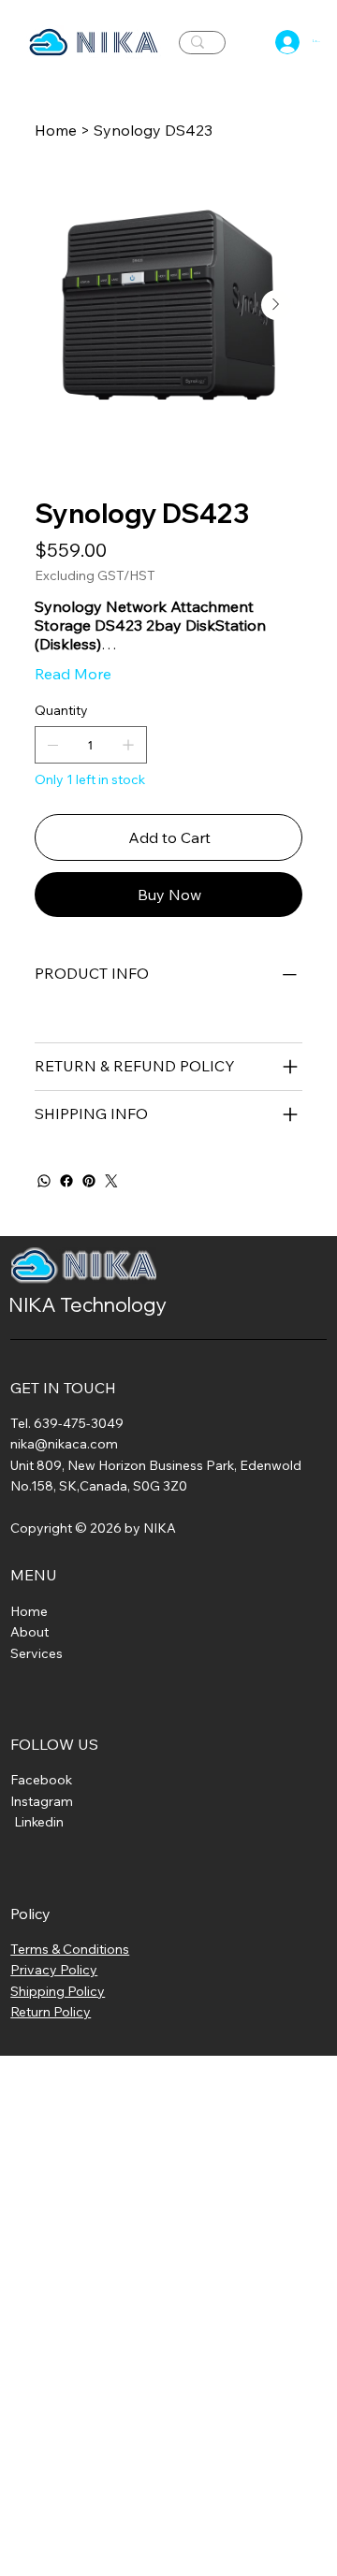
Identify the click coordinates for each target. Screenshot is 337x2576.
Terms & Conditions (70, 1949)
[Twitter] (111, 1181)
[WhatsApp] (44, 1181)
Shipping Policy (58, 1991)
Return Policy (51, 2012)
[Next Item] (276, 305)
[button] (252, 42)
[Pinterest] (89, 1181)
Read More (73, 674)
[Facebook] (66, 1181)
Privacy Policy (54, 1970)
